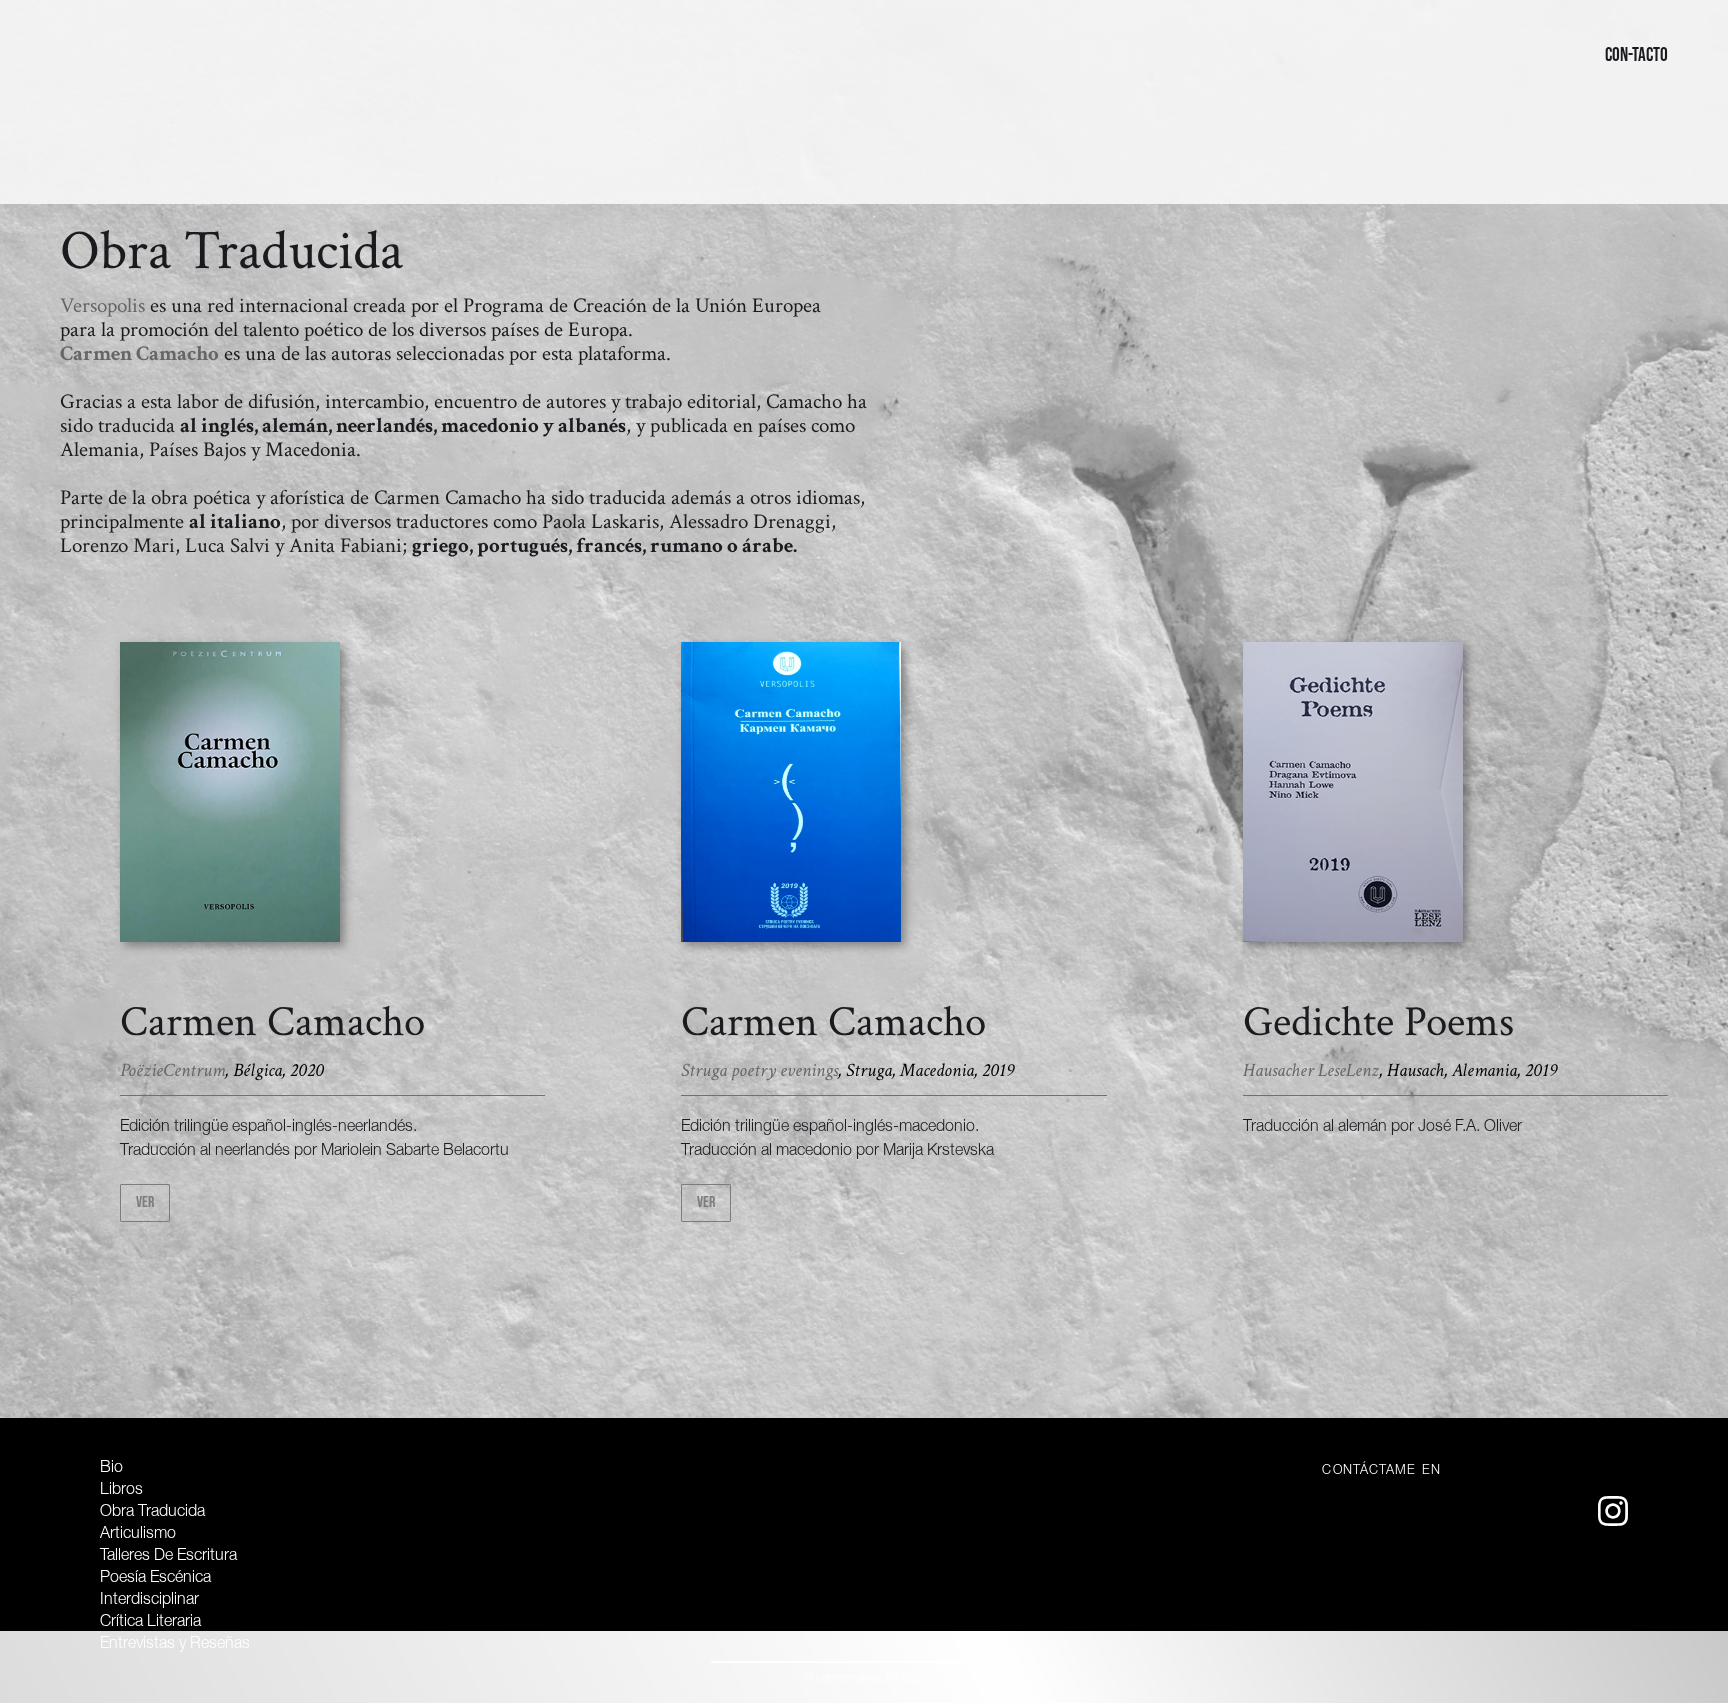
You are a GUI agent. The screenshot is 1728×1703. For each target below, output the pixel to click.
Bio (111, 1469)
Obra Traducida (152, 1513)
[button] (84, 55)
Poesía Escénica (155, 1579)
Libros (121, 1491)
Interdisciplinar (151, 1601)
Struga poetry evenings (759, 1070)
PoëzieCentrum (172, 1070)
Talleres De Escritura (168, 1557)
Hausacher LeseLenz (1311, 1070)
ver (145, 1202)
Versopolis (102, 305)
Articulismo (138, 1535)
